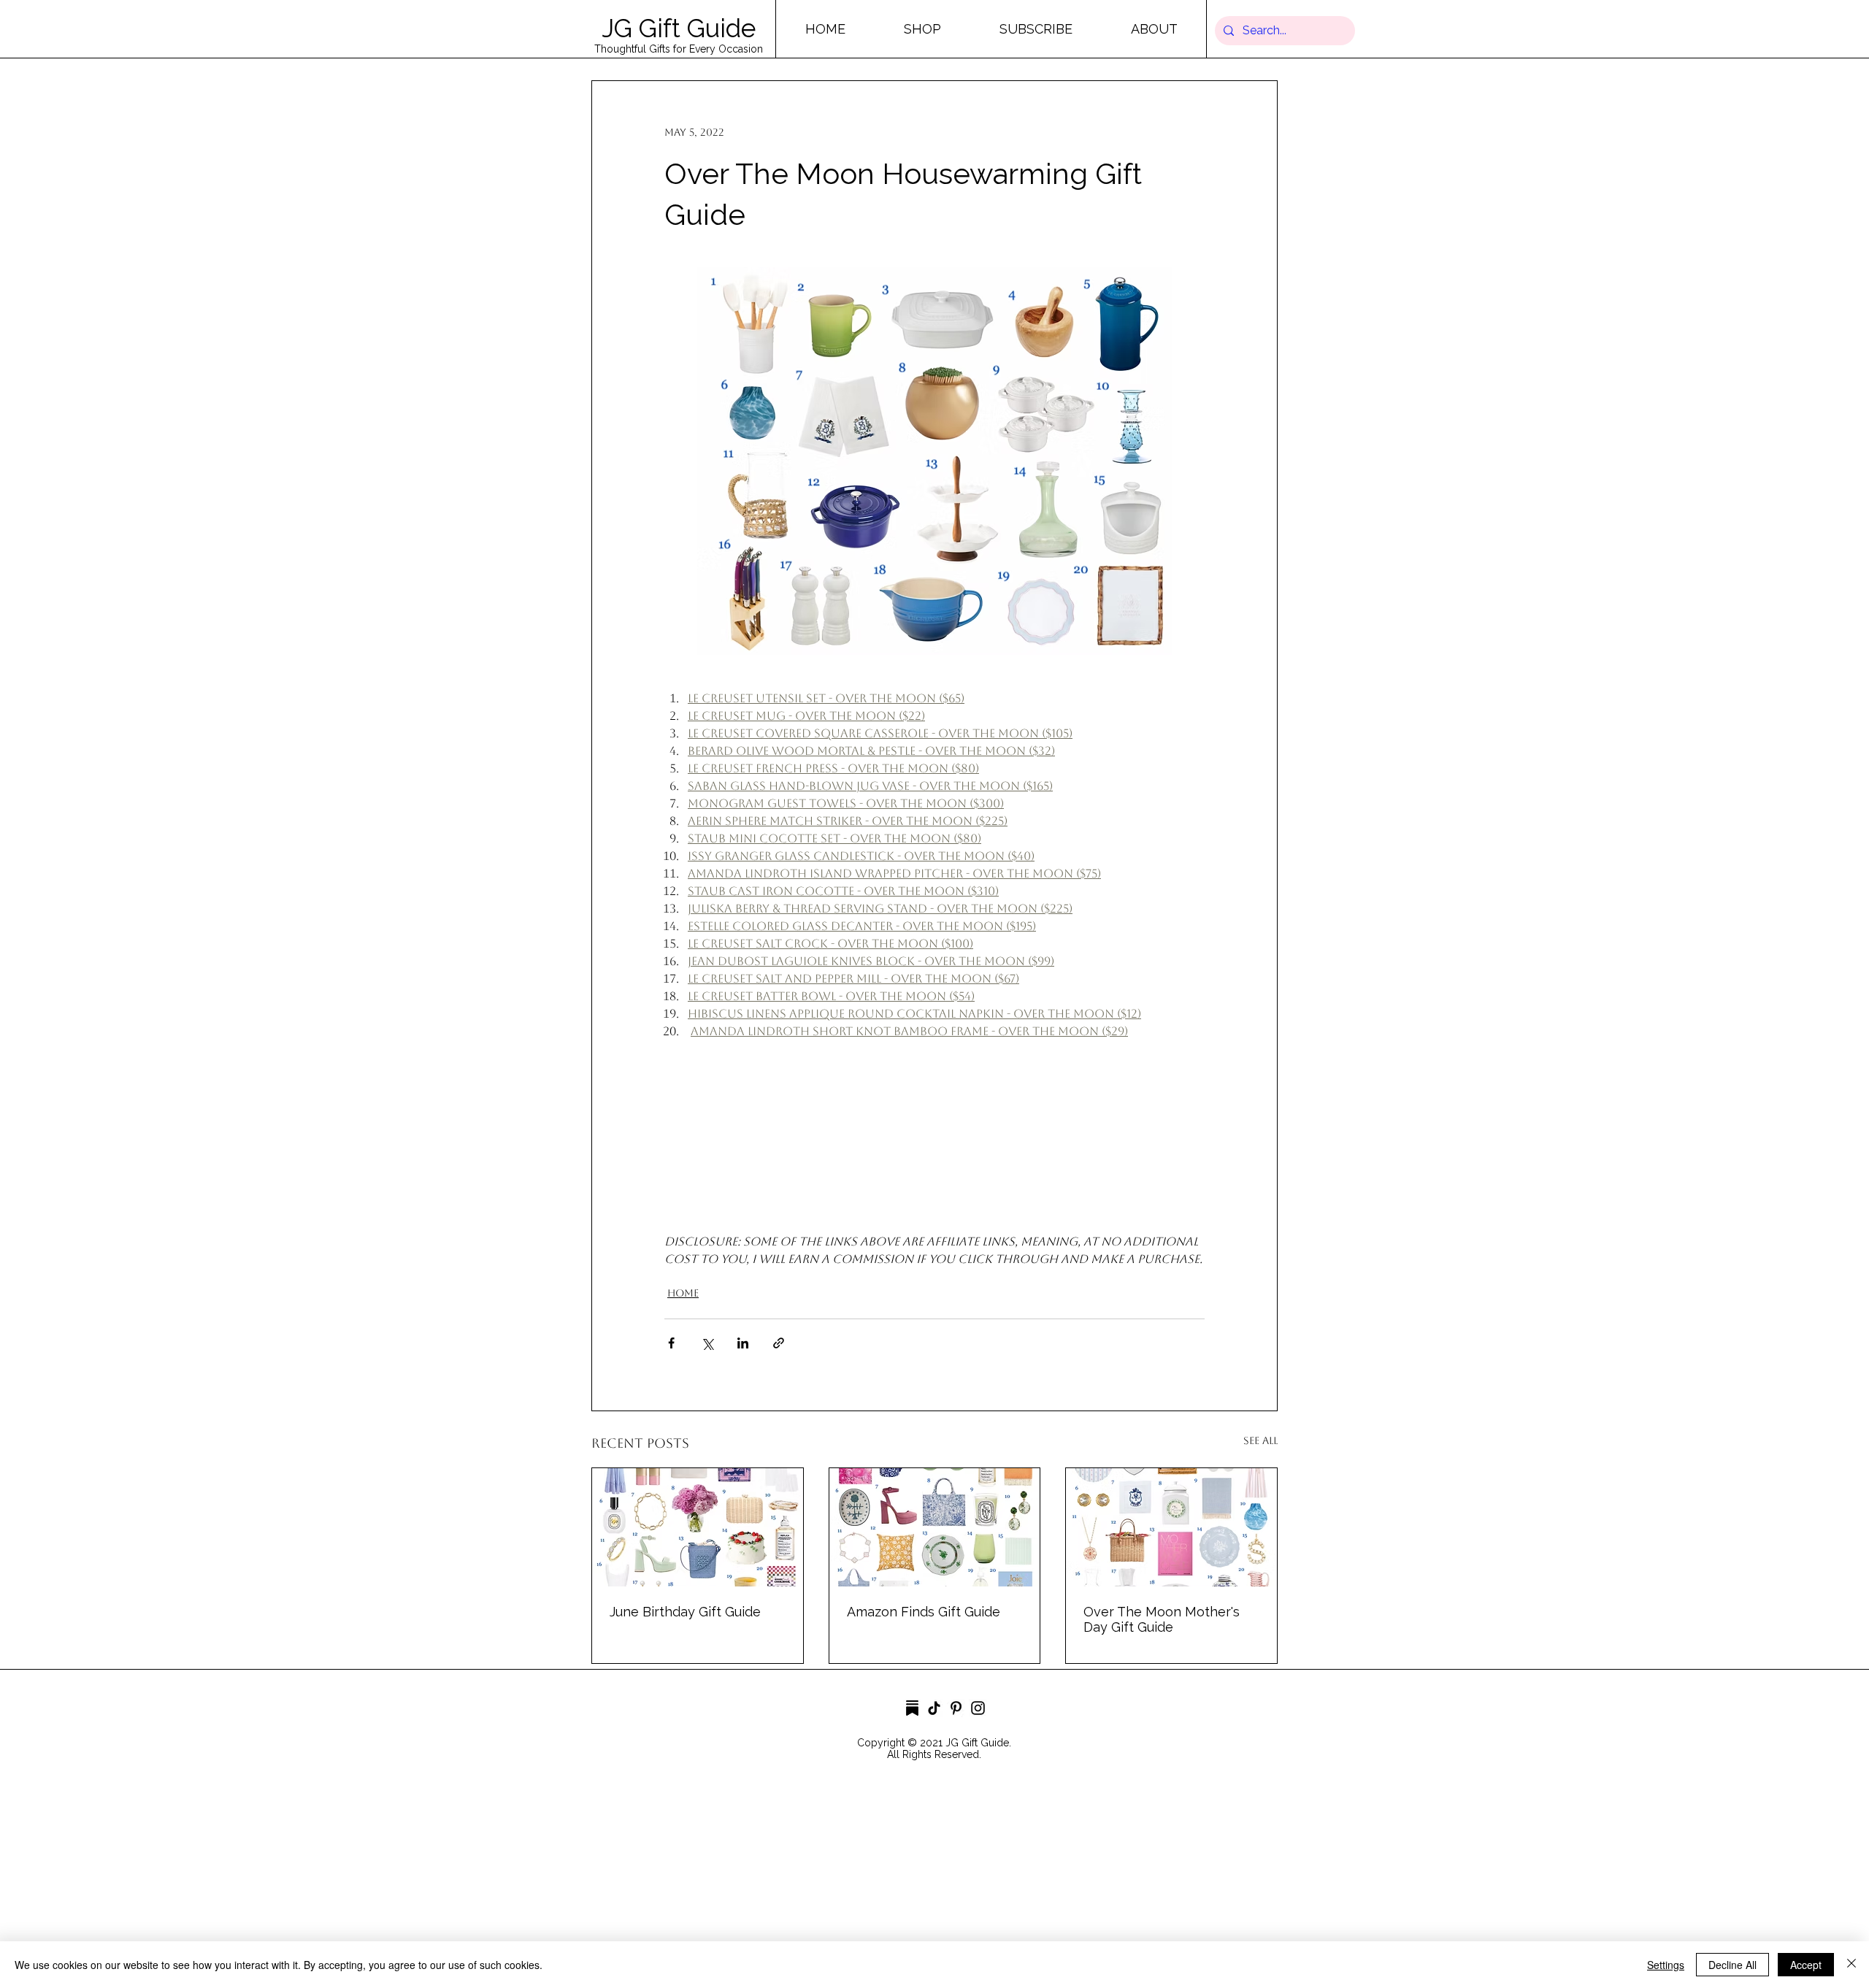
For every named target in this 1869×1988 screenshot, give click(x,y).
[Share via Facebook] (671, 1343)
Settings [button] (1666, 1965)
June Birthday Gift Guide (685, 1612)
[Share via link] (779, 1343)
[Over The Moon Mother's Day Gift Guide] (1171, 1527)
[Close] (1851, 1965)
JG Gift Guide (679, 28)
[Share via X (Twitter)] (707, 1343)
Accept (1806, 1965)
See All (1260, 1440)
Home (683, 1293)
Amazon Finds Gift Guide (924, 1612)
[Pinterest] (956, 1708)
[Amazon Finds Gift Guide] (935, 1527)
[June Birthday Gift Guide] (698, 1527)
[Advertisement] (438, 1884)
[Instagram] (978, 1708)
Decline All (1732, 1965)
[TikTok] (934, 1708)
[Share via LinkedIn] (743, 1343)
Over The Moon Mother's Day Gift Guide (1162, 1619)
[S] (912, 1708)
